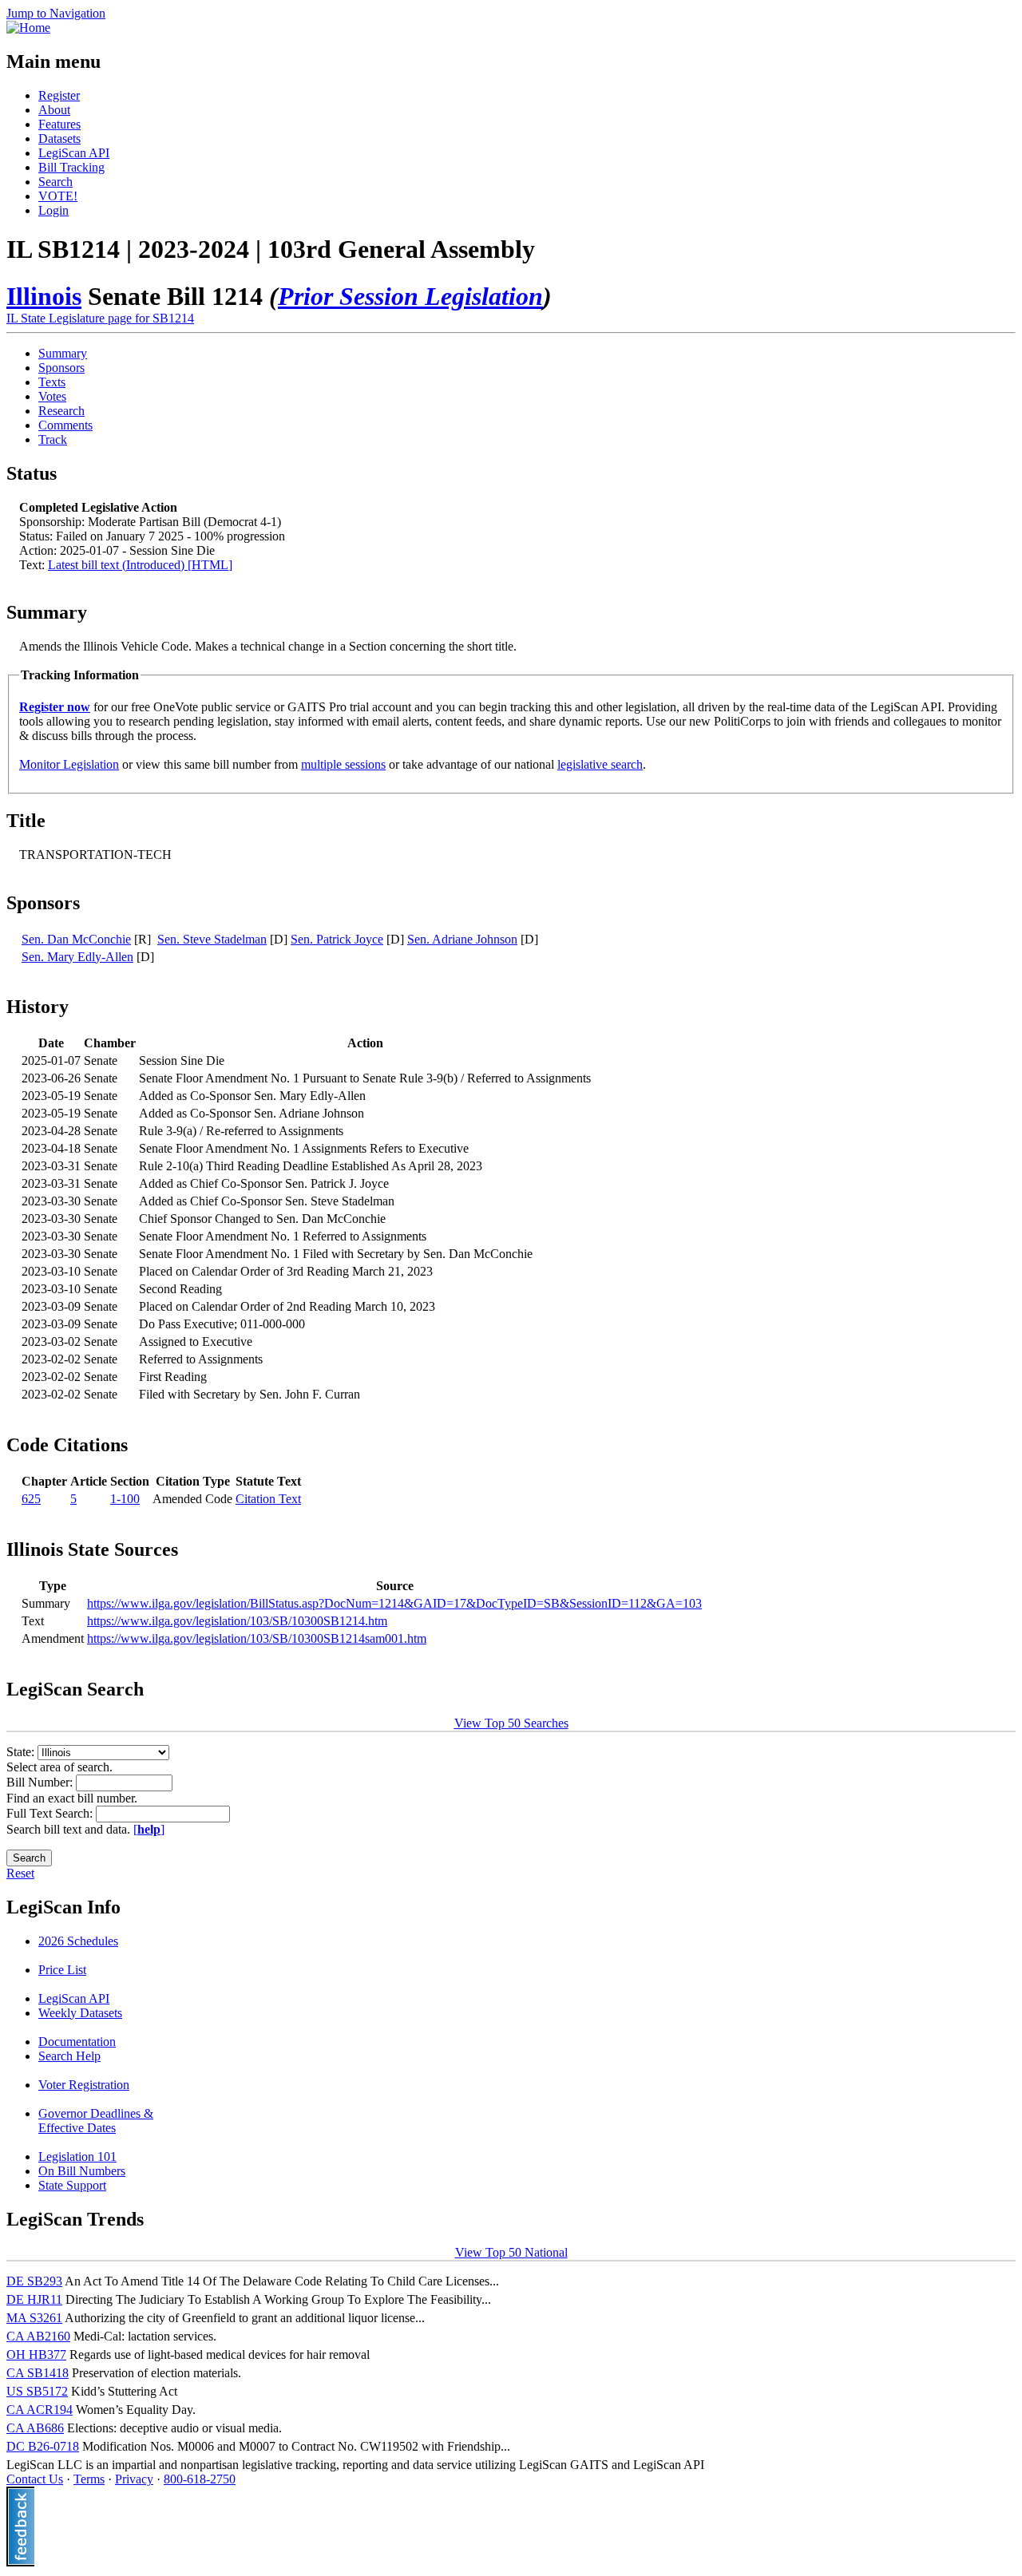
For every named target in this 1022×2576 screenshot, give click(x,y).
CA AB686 (35, 2428)
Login (53, 210)
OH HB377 (36, 2354)
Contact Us (35, 2479)
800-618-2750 (200, 2479)
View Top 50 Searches (511, 1723)
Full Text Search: (51, 1813)
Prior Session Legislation (410, 296)
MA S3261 (34, 2318)
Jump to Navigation (56, 13)
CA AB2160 (38, 2336)
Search (55, 182)
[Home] (28, 28)
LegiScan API (74, 153)
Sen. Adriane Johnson (462, 939)
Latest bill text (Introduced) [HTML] (140, 565)
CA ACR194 (40, 2410)
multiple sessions (343, 764)
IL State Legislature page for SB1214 (100, 318)
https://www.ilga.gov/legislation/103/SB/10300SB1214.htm (237, 1621)
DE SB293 (34, 2281)
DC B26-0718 (43, 2446)
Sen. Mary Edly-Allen (77, 957)
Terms (89, 2479)
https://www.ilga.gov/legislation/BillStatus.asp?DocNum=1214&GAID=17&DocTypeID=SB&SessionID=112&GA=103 (394, 1603)
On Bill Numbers (82, 2171)
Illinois (44, 296)
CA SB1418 (38, 2373)
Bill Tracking (71, 167)
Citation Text (268, 1499)
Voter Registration (84, 2085)
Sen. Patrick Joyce (337, 939)
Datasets (59, 138)
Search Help (69, 2056)
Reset (20, 1873)
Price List (62, 1970)
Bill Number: (41, 1782)
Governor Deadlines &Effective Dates (96, 2121)
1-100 (125, 1499)
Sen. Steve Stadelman (212, 939)
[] (149, 1829)
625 (31, 1499)
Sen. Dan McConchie (76, 939)
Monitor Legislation (69, 764)
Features (59, 124)
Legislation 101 (77, 2157)
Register (59, 95)
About (54, 110)
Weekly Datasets (80, 2013)
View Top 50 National (511, 2252)
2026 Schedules (78, 1941)
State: (22, 1752)
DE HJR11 (34, 2299)
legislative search (600, 764)
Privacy (134, 2479)
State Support (72, 2185)
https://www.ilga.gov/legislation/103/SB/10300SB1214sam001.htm (257, 1638)
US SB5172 (37, 2391)
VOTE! (58, 196)
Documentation (77, 2042)
